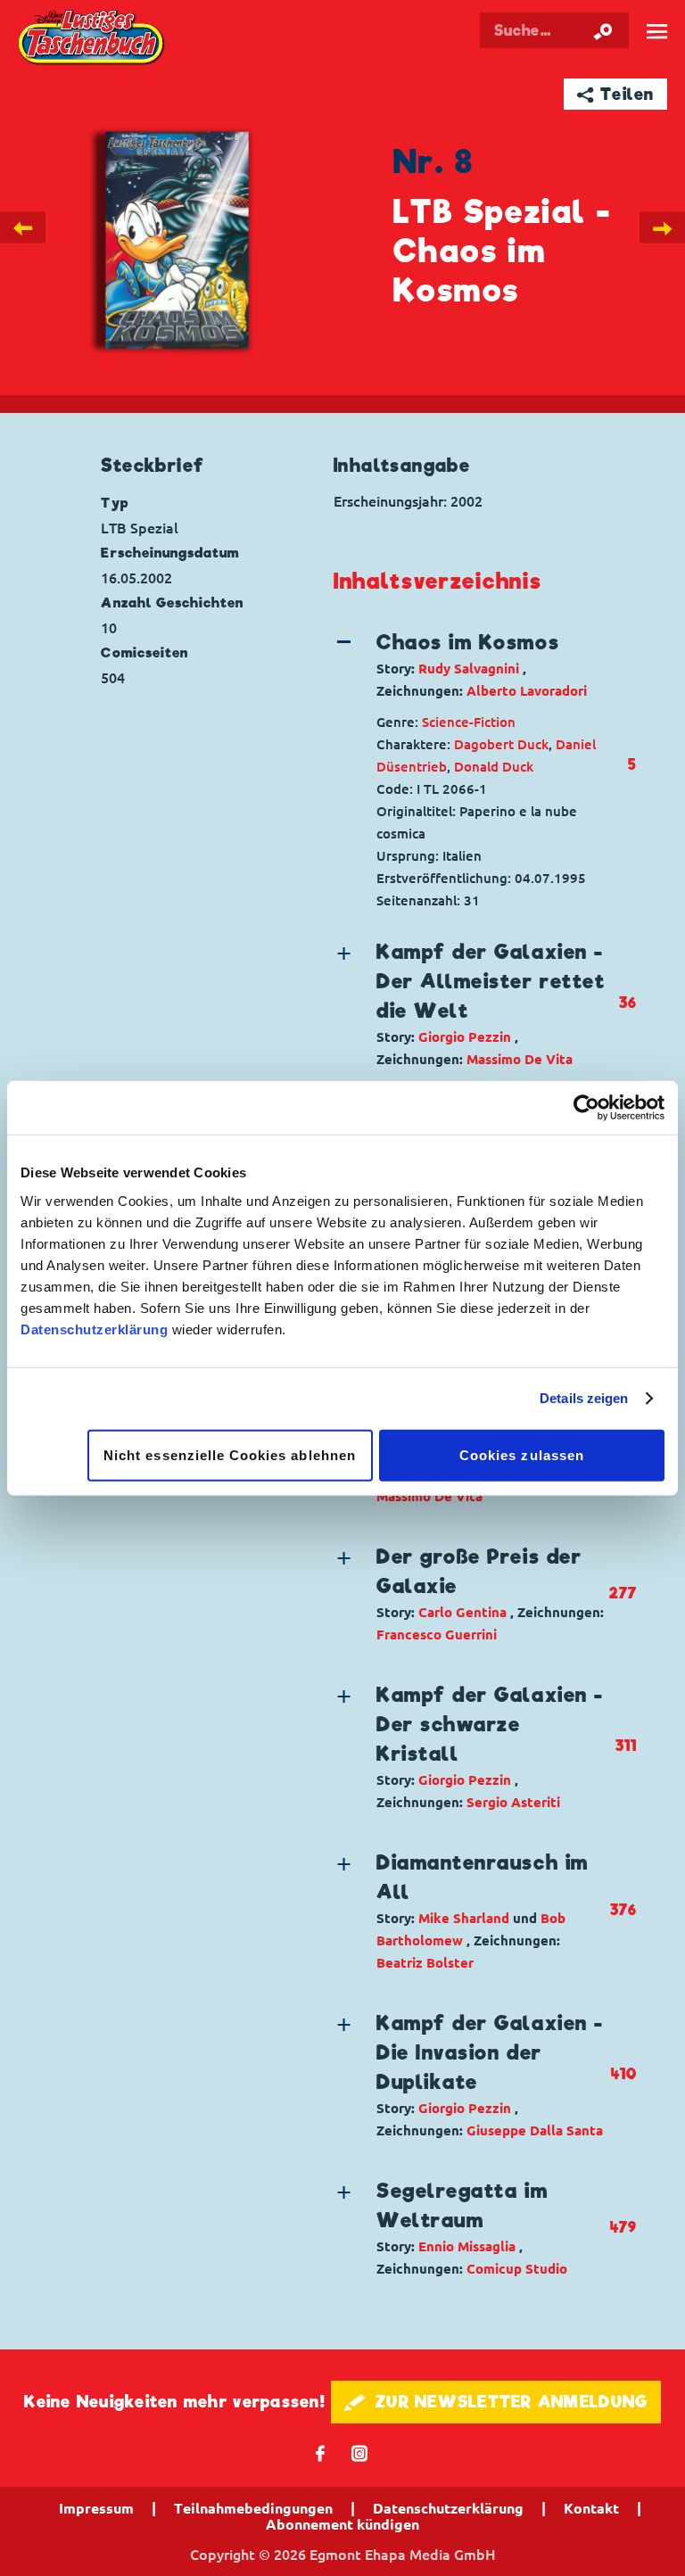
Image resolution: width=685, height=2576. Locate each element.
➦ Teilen (616, 94)
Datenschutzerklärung (94, 1329)
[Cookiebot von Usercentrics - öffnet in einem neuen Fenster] (586, 1108)
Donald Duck (494, 767)
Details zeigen (584, 1398)
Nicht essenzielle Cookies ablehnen (230, 1454)
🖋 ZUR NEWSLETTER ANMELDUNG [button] (496, 2402)
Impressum (96, 2508)
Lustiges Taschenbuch (92, 39)
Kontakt (591, 2508)
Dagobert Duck (501, 744)
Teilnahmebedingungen (253, 2508)
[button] (471, 665)
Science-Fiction (469, 722)
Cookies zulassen (522, 1454)
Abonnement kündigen (342, 2524)
